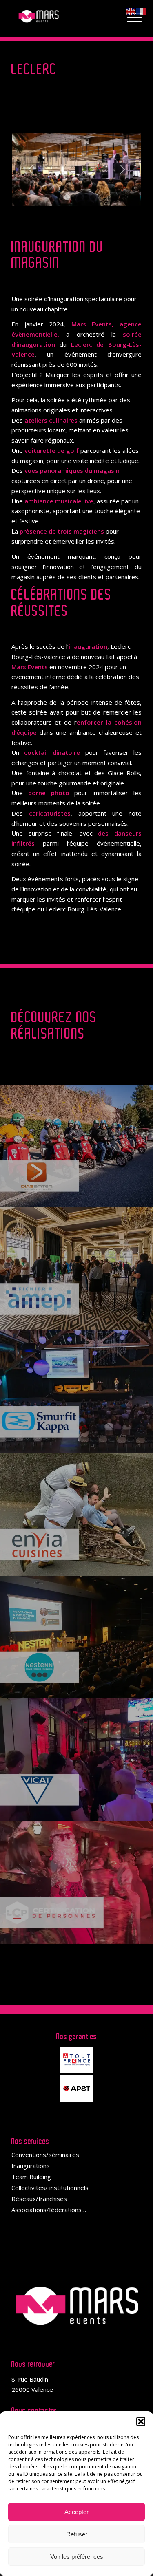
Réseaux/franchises (39, 2199)
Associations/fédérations (47, 2210)
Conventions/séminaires (45, 2155)
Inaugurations (31, 2166)
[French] (142, 11)
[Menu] (130, 16)
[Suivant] (122, 170)
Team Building (31, 2177)
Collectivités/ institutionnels (50, 2188)
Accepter (76, 2512)
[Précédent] (31, 170)
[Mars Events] (63, 16)
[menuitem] (130, 16)
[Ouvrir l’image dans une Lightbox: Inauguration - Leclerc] (133, 197)
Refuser (77, 2534)
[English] (131, 11)
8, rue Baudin (30, 2379)
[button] (141, 2422)
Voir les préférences (77, 2557)
